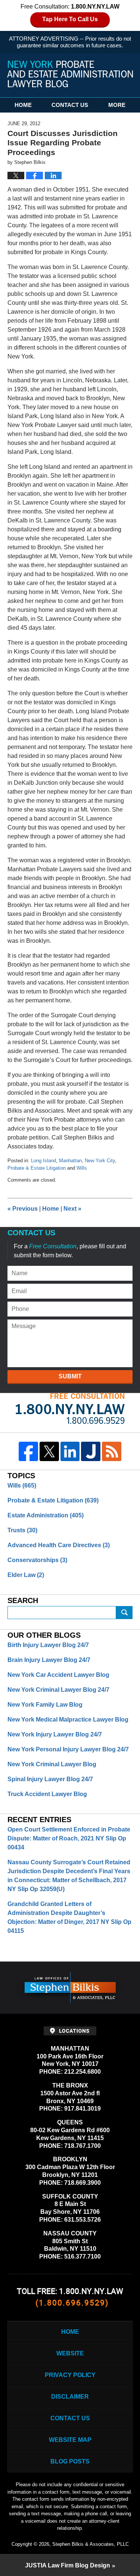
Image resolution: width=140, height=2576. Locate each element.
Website (70, 2353)
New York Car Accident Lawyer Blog (58, 1675)
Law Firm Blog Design (68, 2565)
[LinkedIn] (70, 1451)
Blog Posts (70, 2461)
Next (72, 1209)
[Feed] (112, 1451)
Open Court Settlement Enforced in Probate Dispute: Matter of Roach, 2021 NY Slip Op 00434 (69, 1838)
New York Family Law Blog (45, 1705)
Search (124, 1613)
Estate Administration (46, 1515)
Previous (23, 1209)
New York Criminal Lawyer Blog (52, 1764)
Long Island (43, 1161)
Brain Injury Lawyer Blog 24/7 (49, 1660)
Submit (70, 1376)
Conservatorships (37, 1560)
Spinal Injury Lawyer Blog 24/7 (50, 1779)
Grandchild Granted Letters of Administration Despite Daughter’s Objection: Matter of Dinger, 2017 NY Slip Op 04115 (69, 1917)
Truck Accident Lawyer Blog (47, 1794)
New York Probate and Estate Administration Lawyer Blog (70, 74)
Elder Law (26, 1575)
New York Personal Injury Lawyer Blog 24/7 (68, 1749)
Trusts (22, 1530)
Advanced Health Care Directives (59, 1545)
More (117, 105)
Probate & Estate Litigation (37, 1168)
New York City (100, 1161)
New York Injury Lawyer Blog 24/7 (55, 1734)
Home (23, 105)
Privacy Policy (70, 2375)
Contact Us (70, 105)
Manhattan (70, 1161)
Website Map (70, 2440)
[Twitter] (49, 1451)
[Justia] (91, 1451)
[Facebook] (28, 1451)
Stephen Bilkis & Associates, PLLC (91, 2544)
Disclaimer (70, 2397)
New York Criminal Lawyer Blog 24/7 (58, 1690)
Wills (82, 1168)
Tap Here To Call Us (70, 19)
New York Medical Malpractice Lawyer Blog (68, 1720)
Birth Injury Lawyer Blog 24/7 (48, 1645)
